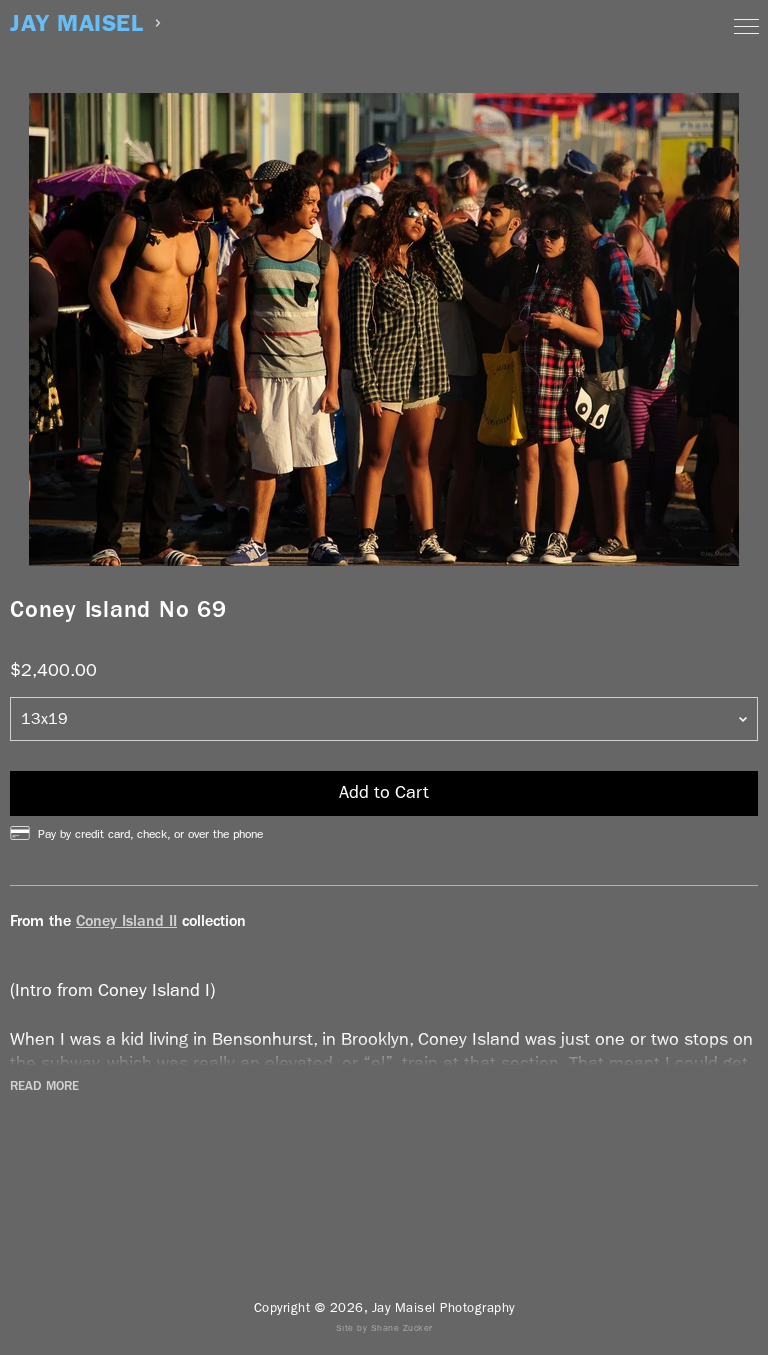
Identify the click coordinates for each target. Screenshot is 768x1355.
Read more (44, 1086)
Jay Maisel (76, 23)
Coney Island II (126, 920)
